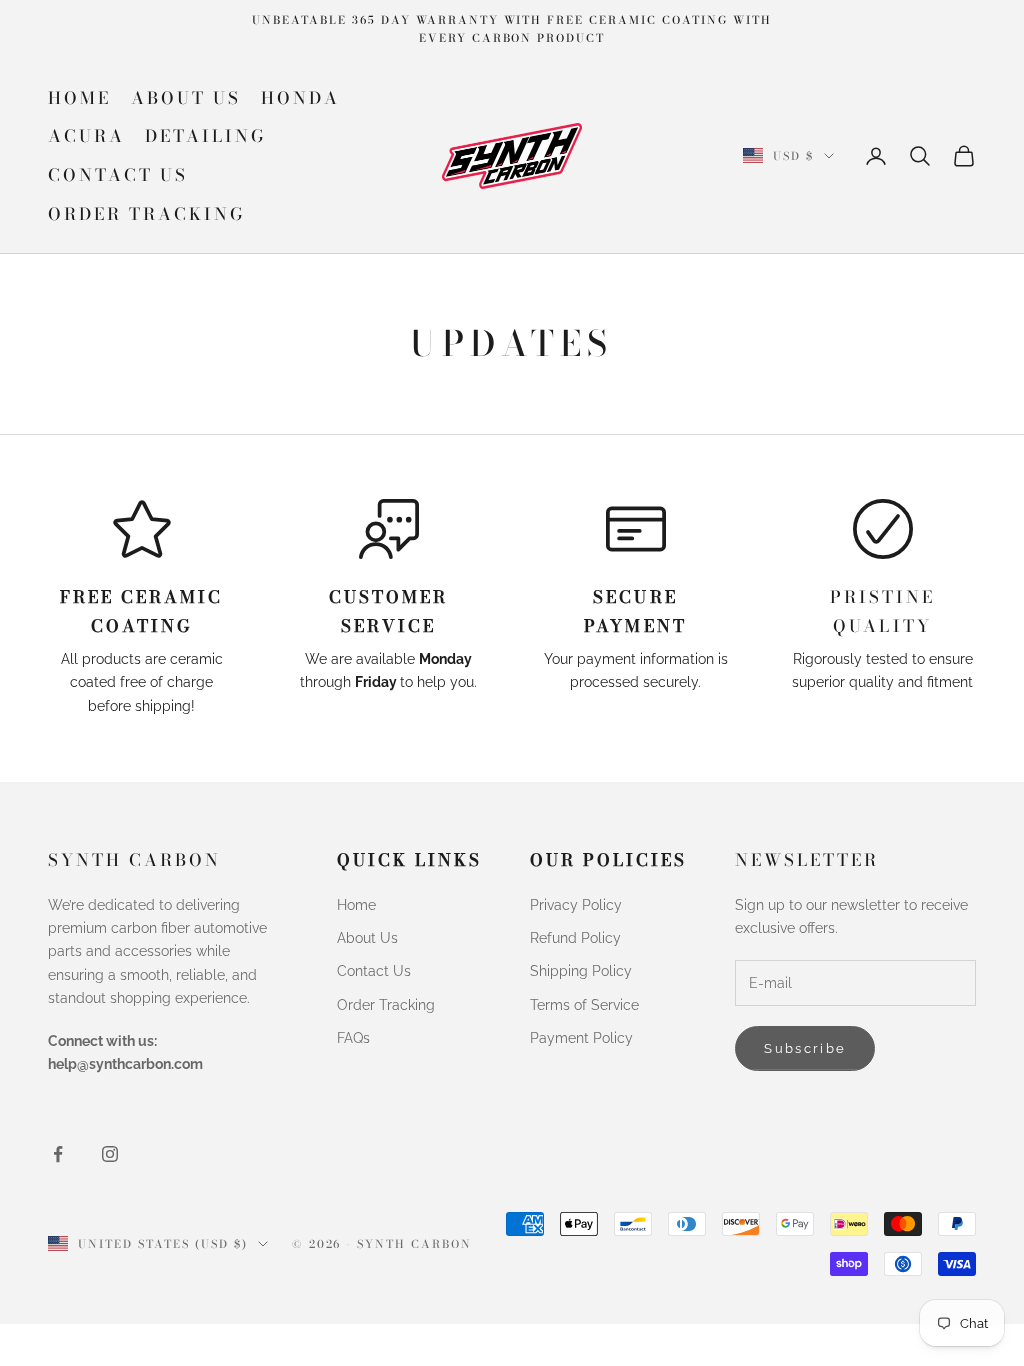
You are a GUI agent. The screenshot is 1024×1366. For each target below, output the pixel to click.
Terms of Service (584, 1005)
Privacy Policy (576, 905)
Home (79, 98)
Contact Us (118, 175)
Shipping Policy (581, 971)
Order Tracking (146, 214)
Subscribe (805, 1048)
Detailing (205, 136)
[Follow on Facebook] (58, 1154)
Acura (86, 136)
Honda (300, 98)
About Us (186, 98)
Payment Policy (581, 1038)
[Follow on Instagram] (110, 1154)
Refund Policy (575, 938)
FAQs (353, 1038)
